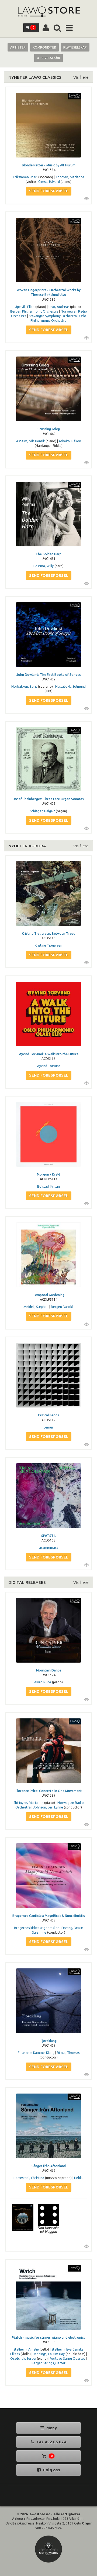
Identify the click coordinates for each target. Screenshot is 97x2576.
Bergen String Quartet (48, 2363)
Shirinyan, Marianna (28, 1803)
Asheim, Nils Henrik (30, 441)
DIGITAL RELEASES (27, 1582)
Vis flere (81, 77)
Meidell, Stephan (36, 1307)
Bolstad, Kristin (48, 1186)
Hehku (79, 2178)
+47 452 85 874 (51, 2442)
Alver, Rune (43, 1682)
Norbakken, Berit (24, 686)
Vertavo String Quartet (68, 2359)
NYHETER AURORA (27, 846)
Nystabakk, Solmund (70, 686)
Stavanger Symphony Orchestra (53, 316)
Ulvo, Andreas (59, 307)
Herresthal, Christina (29, 2178)
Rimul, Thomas (68, 2053)
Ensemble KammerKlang (36, 2053)
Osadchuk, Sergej (23, 2359)
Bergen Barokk (62, 1307)
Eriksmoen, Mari (25, 177)
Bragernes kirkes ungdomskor (37, 1928)
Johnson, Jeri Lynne (48, 1807)
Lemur (48, 1427)
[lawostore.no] (48, 12)
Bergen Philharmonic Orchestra (34, 311)
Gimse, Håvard (49, 182)
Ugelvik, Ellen (25, 307)
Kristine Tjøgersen (48, 945)
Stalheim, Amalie (26, 2349)
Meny (51, 2428)
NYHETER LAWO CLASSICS (35, 77)
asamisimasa (49, 1548)
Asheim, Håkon (70, 441)
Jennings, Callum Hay (49, 2354)
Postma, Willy (44, 566)
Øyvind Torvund (49, 1066)
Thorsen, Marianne (70, 177)
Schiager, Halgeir (42, 811)
